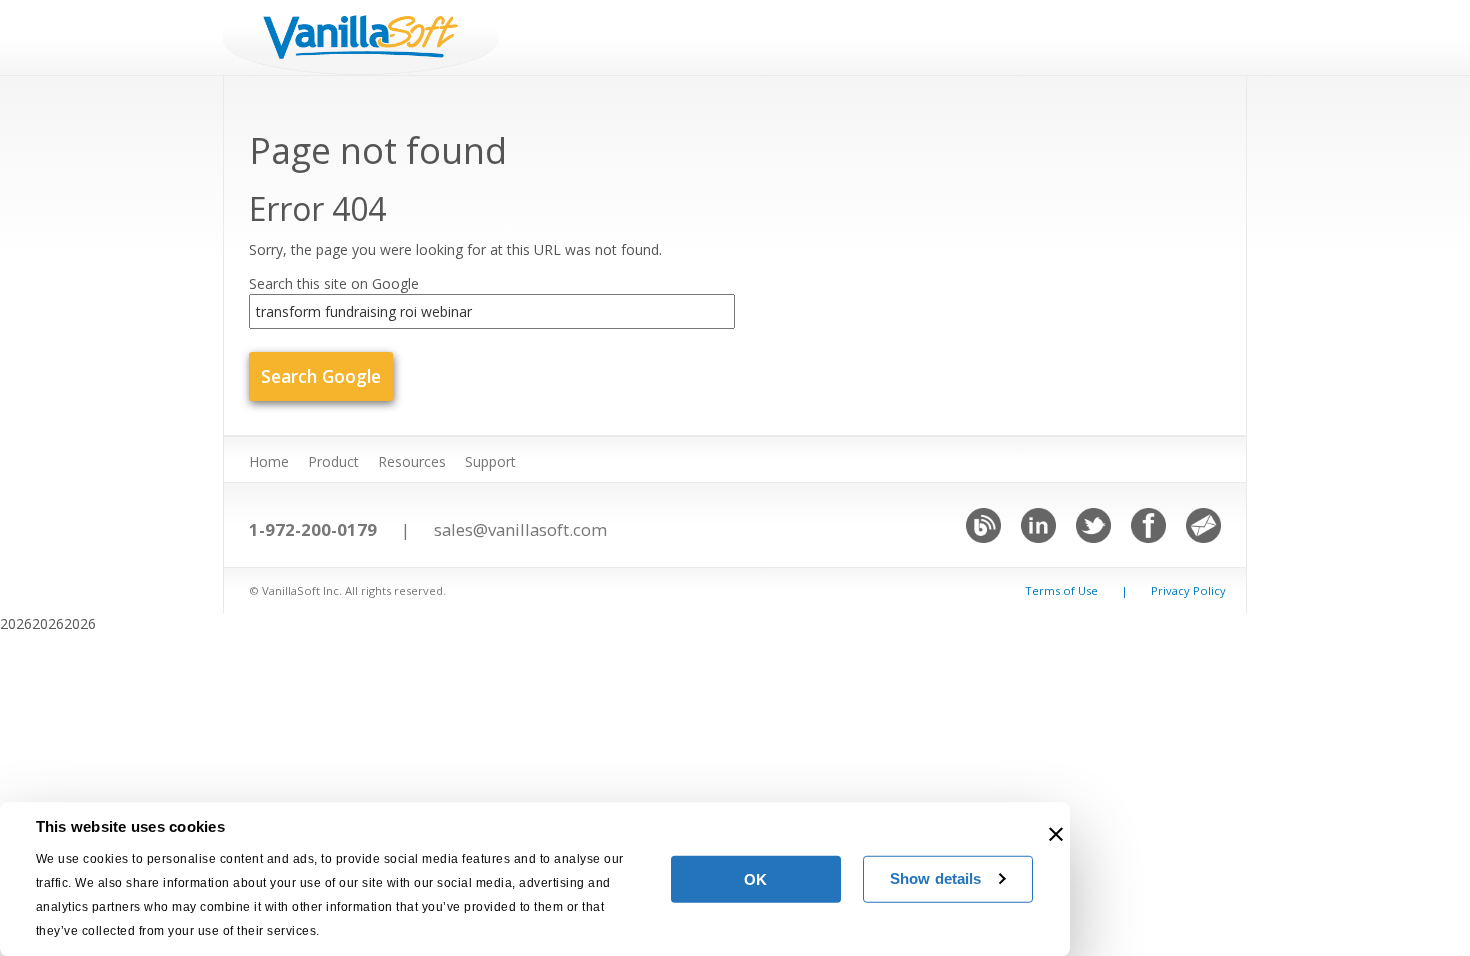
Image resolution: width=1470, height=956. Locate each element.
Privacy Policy (1188, 590)
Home (269, 461)
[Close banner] (1056, 834)
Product (333, 461)
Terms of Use (1061, 590)
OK (755, 879)
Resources (412, 461)
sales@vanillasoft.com (520, 529)
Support (490, 461)
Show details (935, 878)
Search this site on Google (334, 283)
